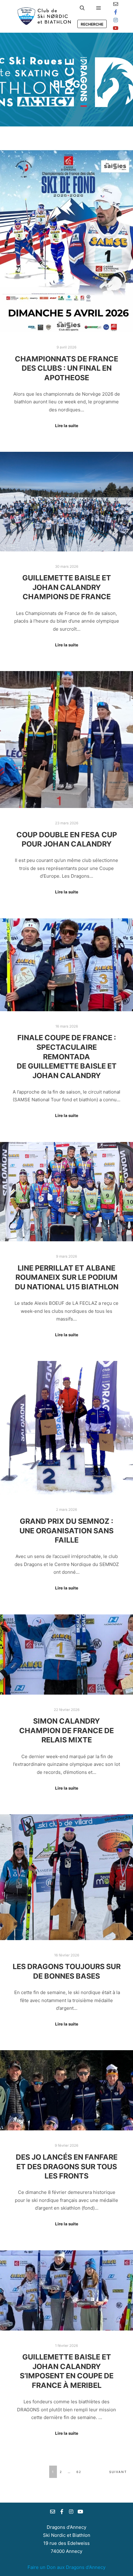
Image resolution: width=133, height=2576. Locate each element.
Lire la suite (67, 426)
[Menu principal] (99, 8)
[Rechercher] (82, 8)
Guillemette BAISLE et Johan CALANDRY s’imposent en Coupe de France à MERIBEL (67, 2371)
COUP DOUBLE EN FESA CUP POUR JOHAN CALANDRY (67, 839)
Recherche (92, 24)
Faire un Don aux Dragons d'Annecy (66, 2567)
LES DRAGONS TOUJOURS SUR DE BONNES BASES (67, 1971)
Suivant (118, 2472)
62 (79, 2472)
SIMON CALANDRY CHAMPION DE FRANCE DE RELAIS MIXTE (66, 1730)
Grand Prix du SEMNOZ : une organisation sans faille (66, 1531)
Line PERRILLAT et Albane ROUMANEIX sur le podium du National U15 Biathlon (67, 1277)
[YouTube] (116, 28)
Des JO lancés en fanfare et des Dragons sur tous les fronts (67, 2166)
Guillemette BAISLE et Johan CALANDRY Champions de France (67, 587)
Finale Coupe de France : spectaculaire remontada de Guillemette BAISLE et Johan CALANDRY (67, 1056)
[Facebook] (116, 12)
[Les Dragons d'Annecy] (43, 16)
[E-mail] (116, 4)
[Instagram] (116, 20)
